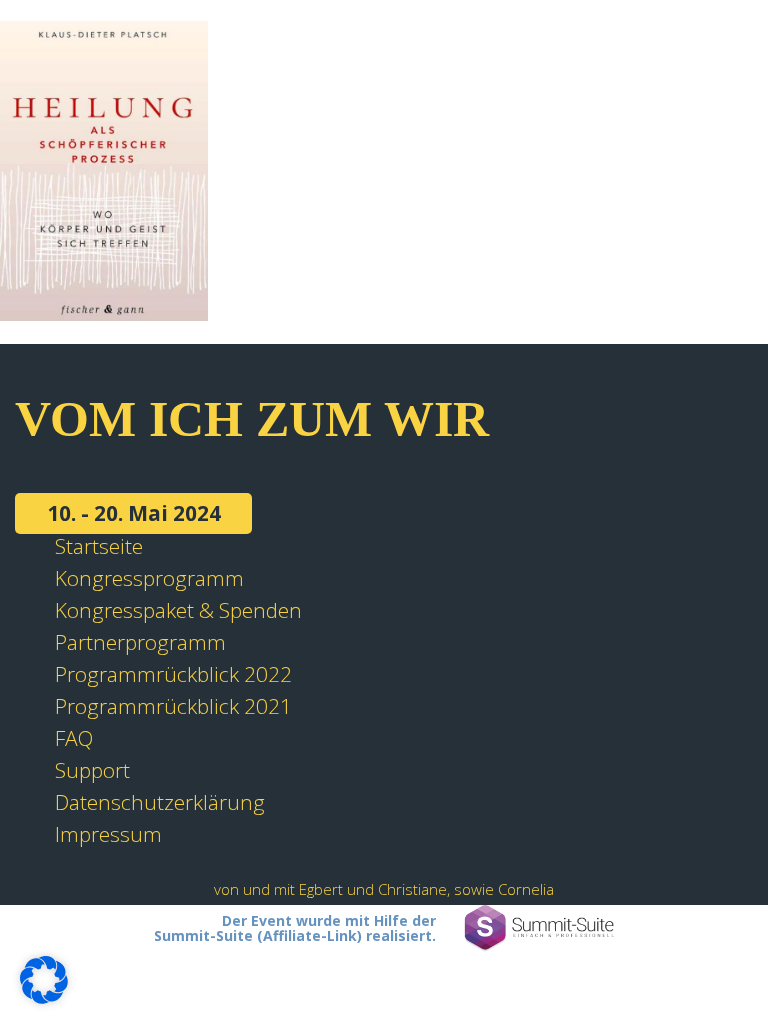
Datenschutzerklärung (160, 802)
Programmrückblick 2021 (173, 706)
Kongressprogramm (149, 578)
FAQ (74, 738)
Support (92, 770)
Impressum (108, 834)
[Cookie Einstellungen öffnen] (44, 996)
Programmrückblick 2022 (173, 674)
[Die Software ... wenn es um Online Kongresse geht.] (539, 928)
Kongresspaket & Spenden (178, 610)
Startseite (99, 546)
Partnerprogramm (140, 642)
